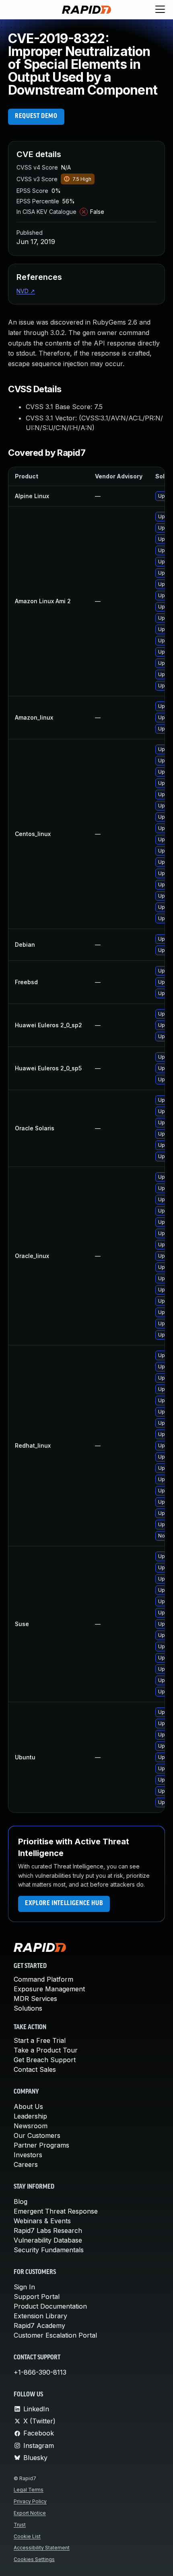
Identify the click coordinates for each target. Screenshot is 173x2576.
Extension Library (40, 2316)
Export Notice (30, 2513)
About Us (28, 2106)
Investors (28, 2155)
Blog (21, 2201)
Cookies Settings (34, 2559)
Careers (26, 2164)
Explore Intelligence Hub (64, 1904)
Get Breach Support (45, 2060)
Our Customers (37, 2135)
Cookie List (27, 2536)
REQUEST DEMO (36, 116)
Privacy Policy (30, 2501)
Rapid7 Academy (39, 2326)
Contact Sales (35, 2069)
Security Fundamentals (49, 2250)
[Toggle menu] (160, 10)
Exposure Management (49, 1989)
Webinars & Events (42, 2221)
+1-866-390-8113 (40, 2372)
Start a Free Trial (40, 2040)
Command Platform (43, 1979)
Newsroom (31, 2126)
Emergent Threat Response (56, 2211)
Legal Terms (29, 2490)
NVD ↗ (26, 291)
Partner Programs (41, 2145)
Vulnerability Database (48, 2240)
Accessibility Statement (42, 2548)
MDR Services (35, 1999)
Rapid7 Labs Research (48, 2230)
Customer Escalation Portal (55, 2335)
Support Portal (37, 2297)
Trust (20, 2525)
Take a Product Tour (46, 2050)
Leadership (30, 2116)
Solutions (28, 2008)
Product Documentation (50, 2306)
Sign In (24, 2287)
